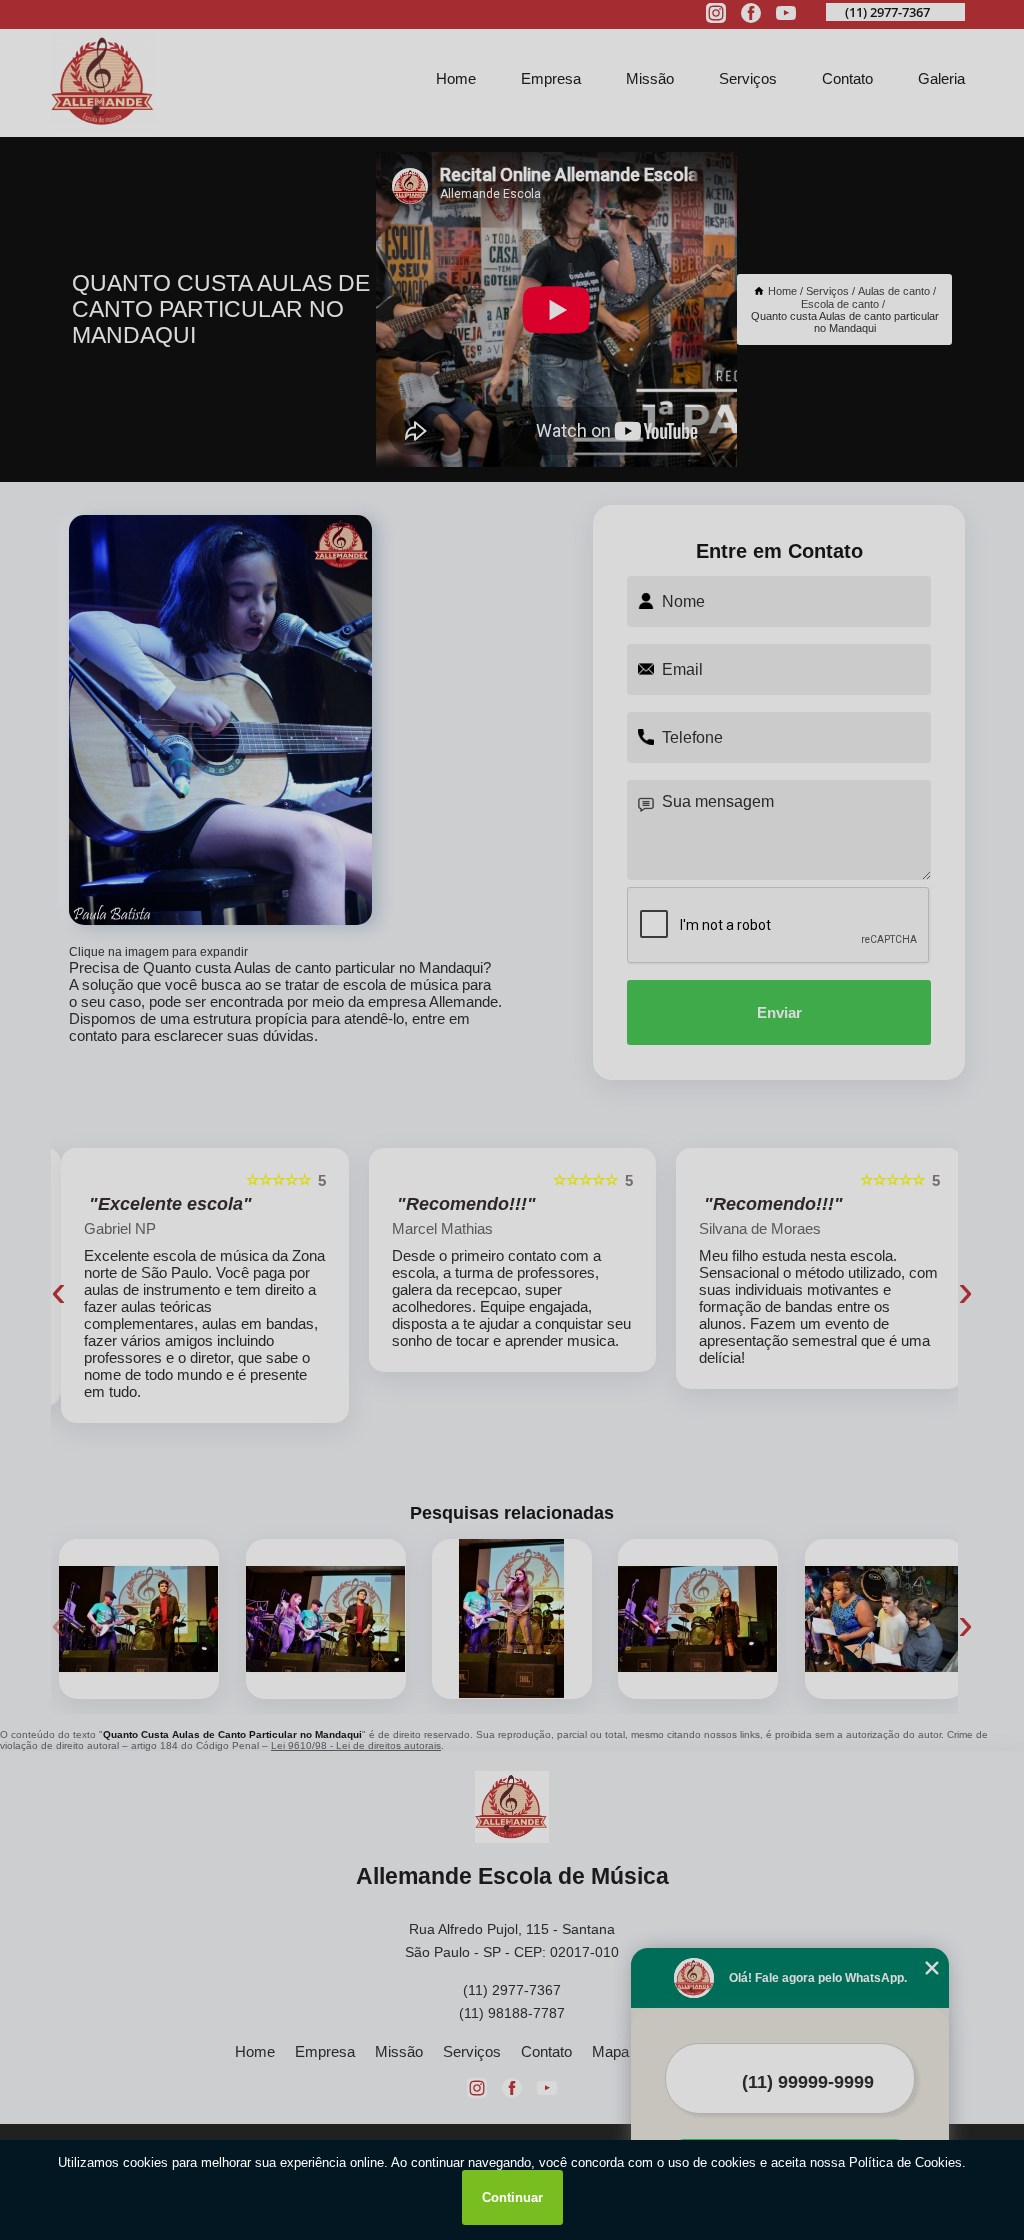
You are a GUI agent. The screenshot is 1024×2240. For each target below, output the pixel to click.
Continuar (512, 2197)
